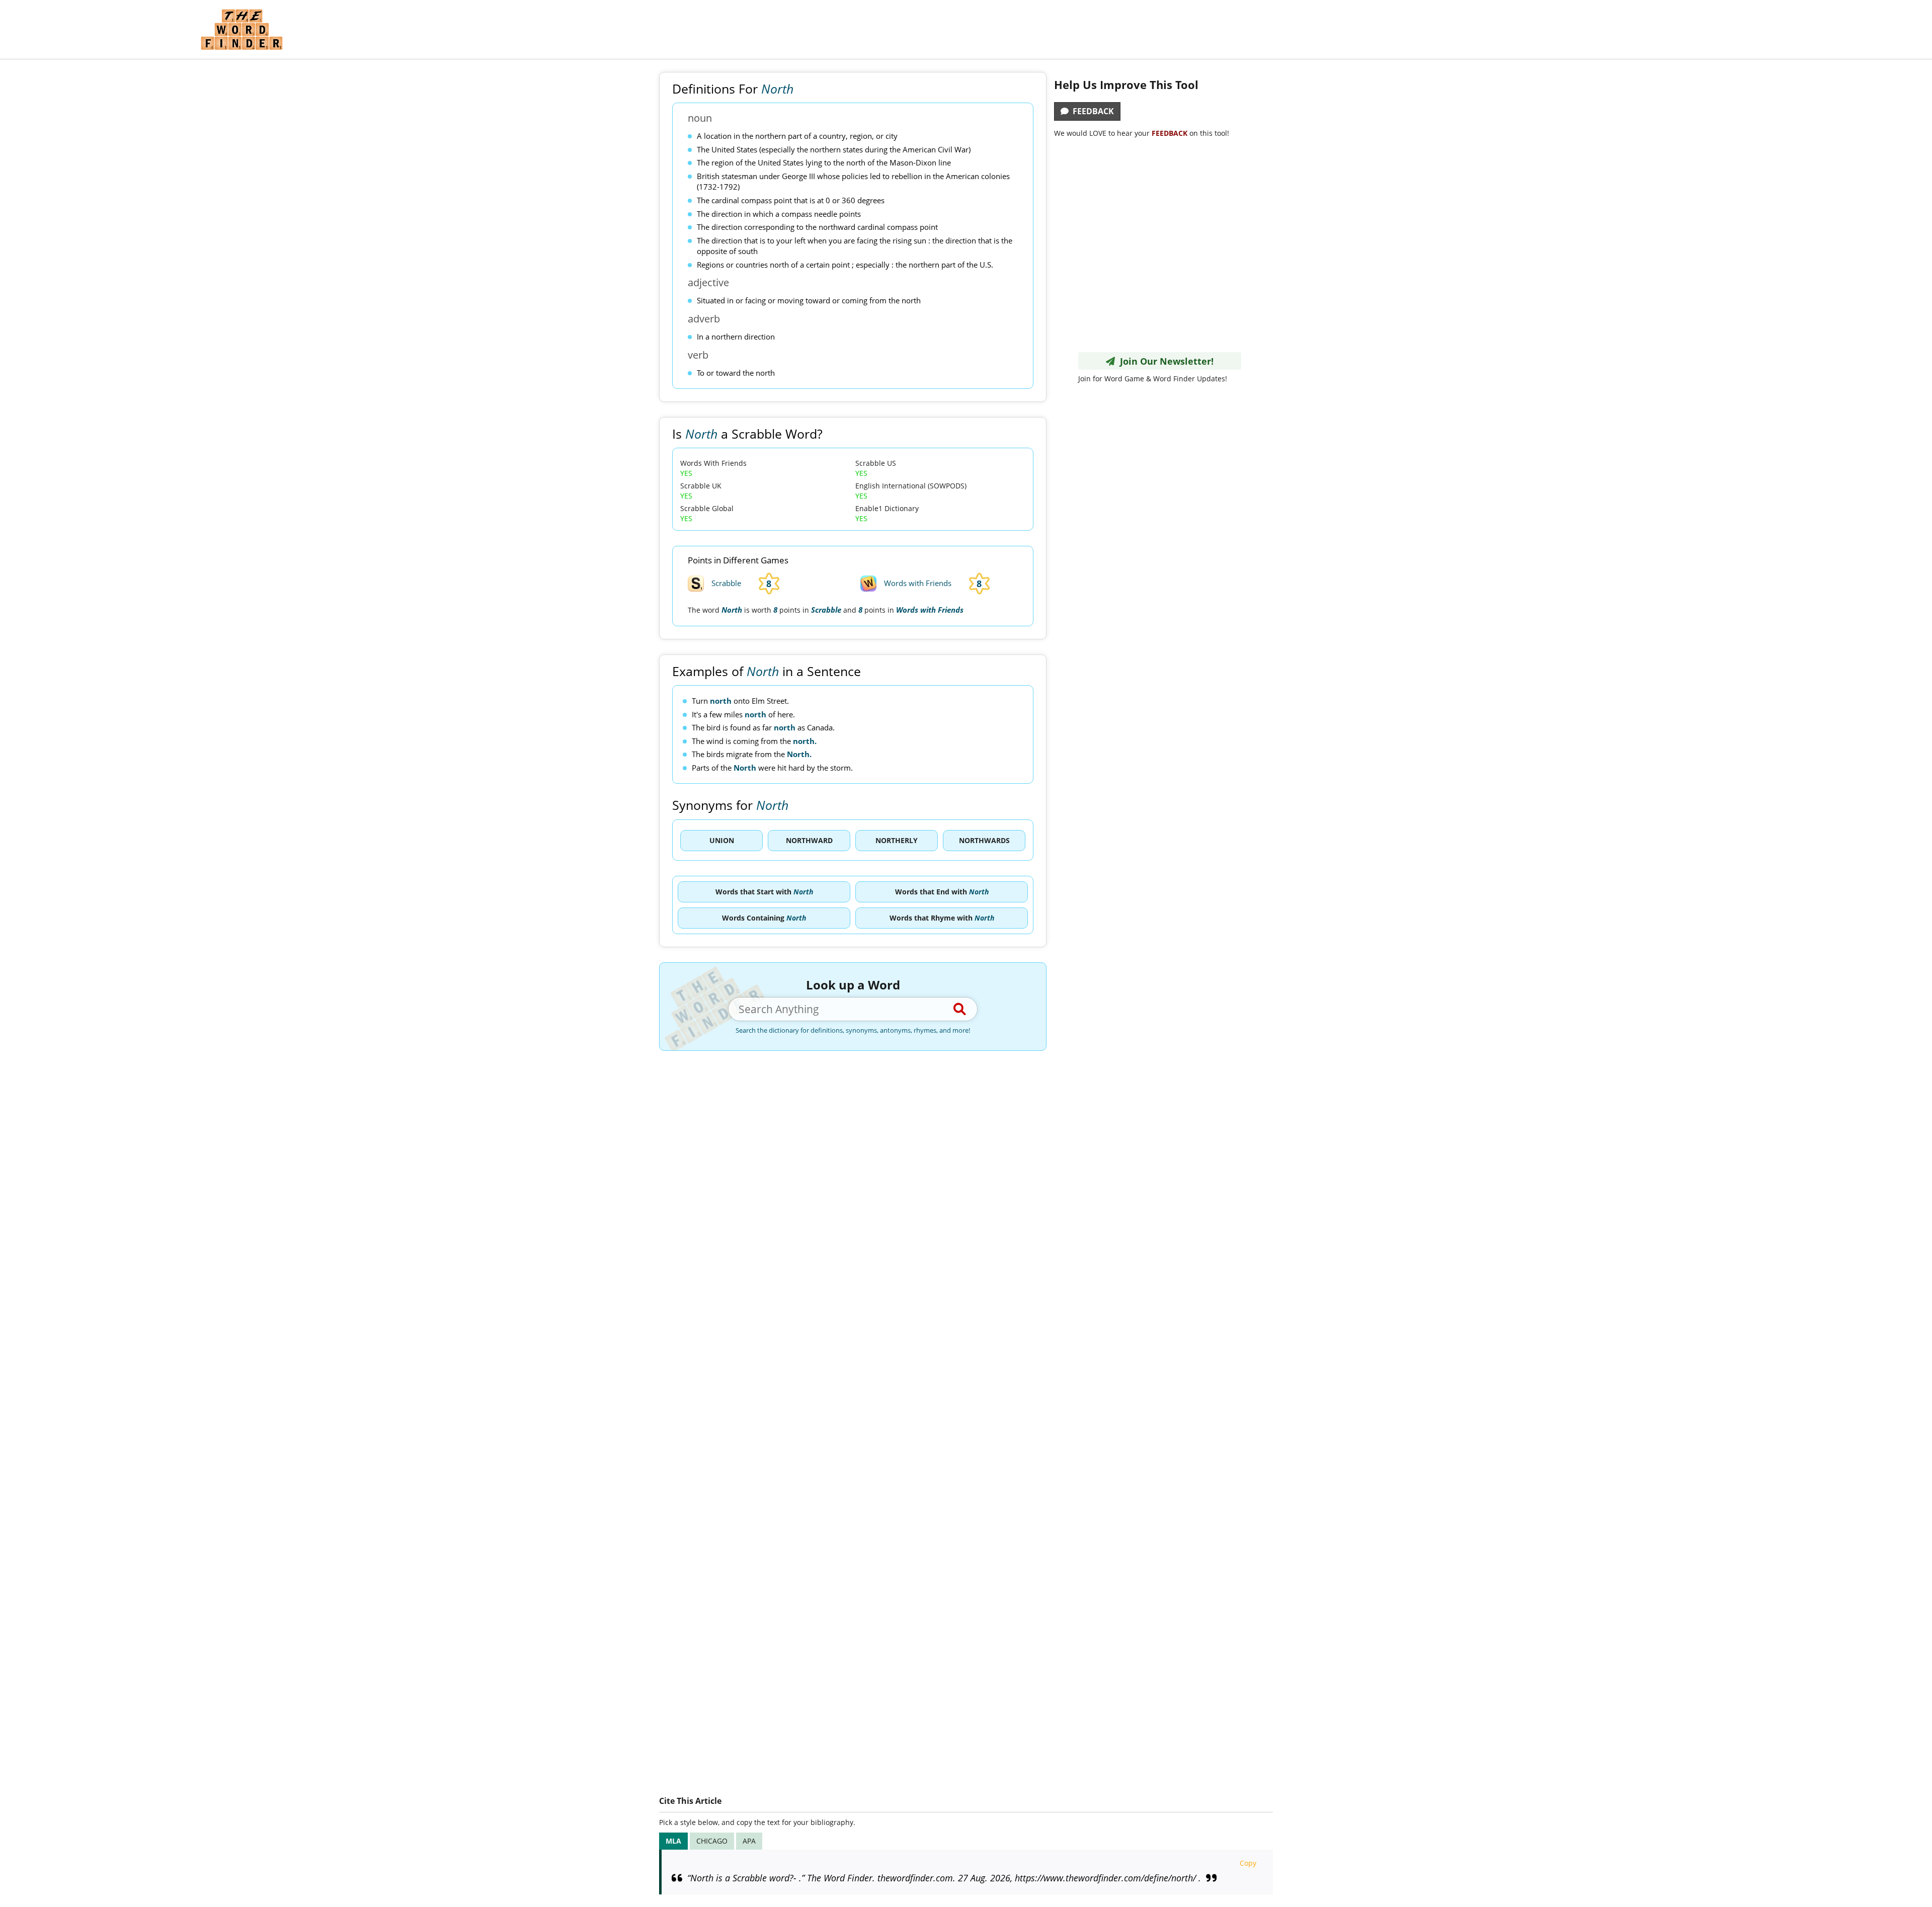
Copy (1248, 1863)
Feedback (1091, 111)
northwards (984, 840)
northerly (897, 840)
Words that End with (942, 892)
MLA (673, 1841)
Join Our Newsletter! (1164, 361)
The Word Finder (242, 29)
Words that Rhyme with (942, 918)
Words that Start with (764, 892)
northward (809, 840)
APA (749, 1841)
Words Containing (764, 918)
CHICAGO (712, 1841)
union (722, 840)
